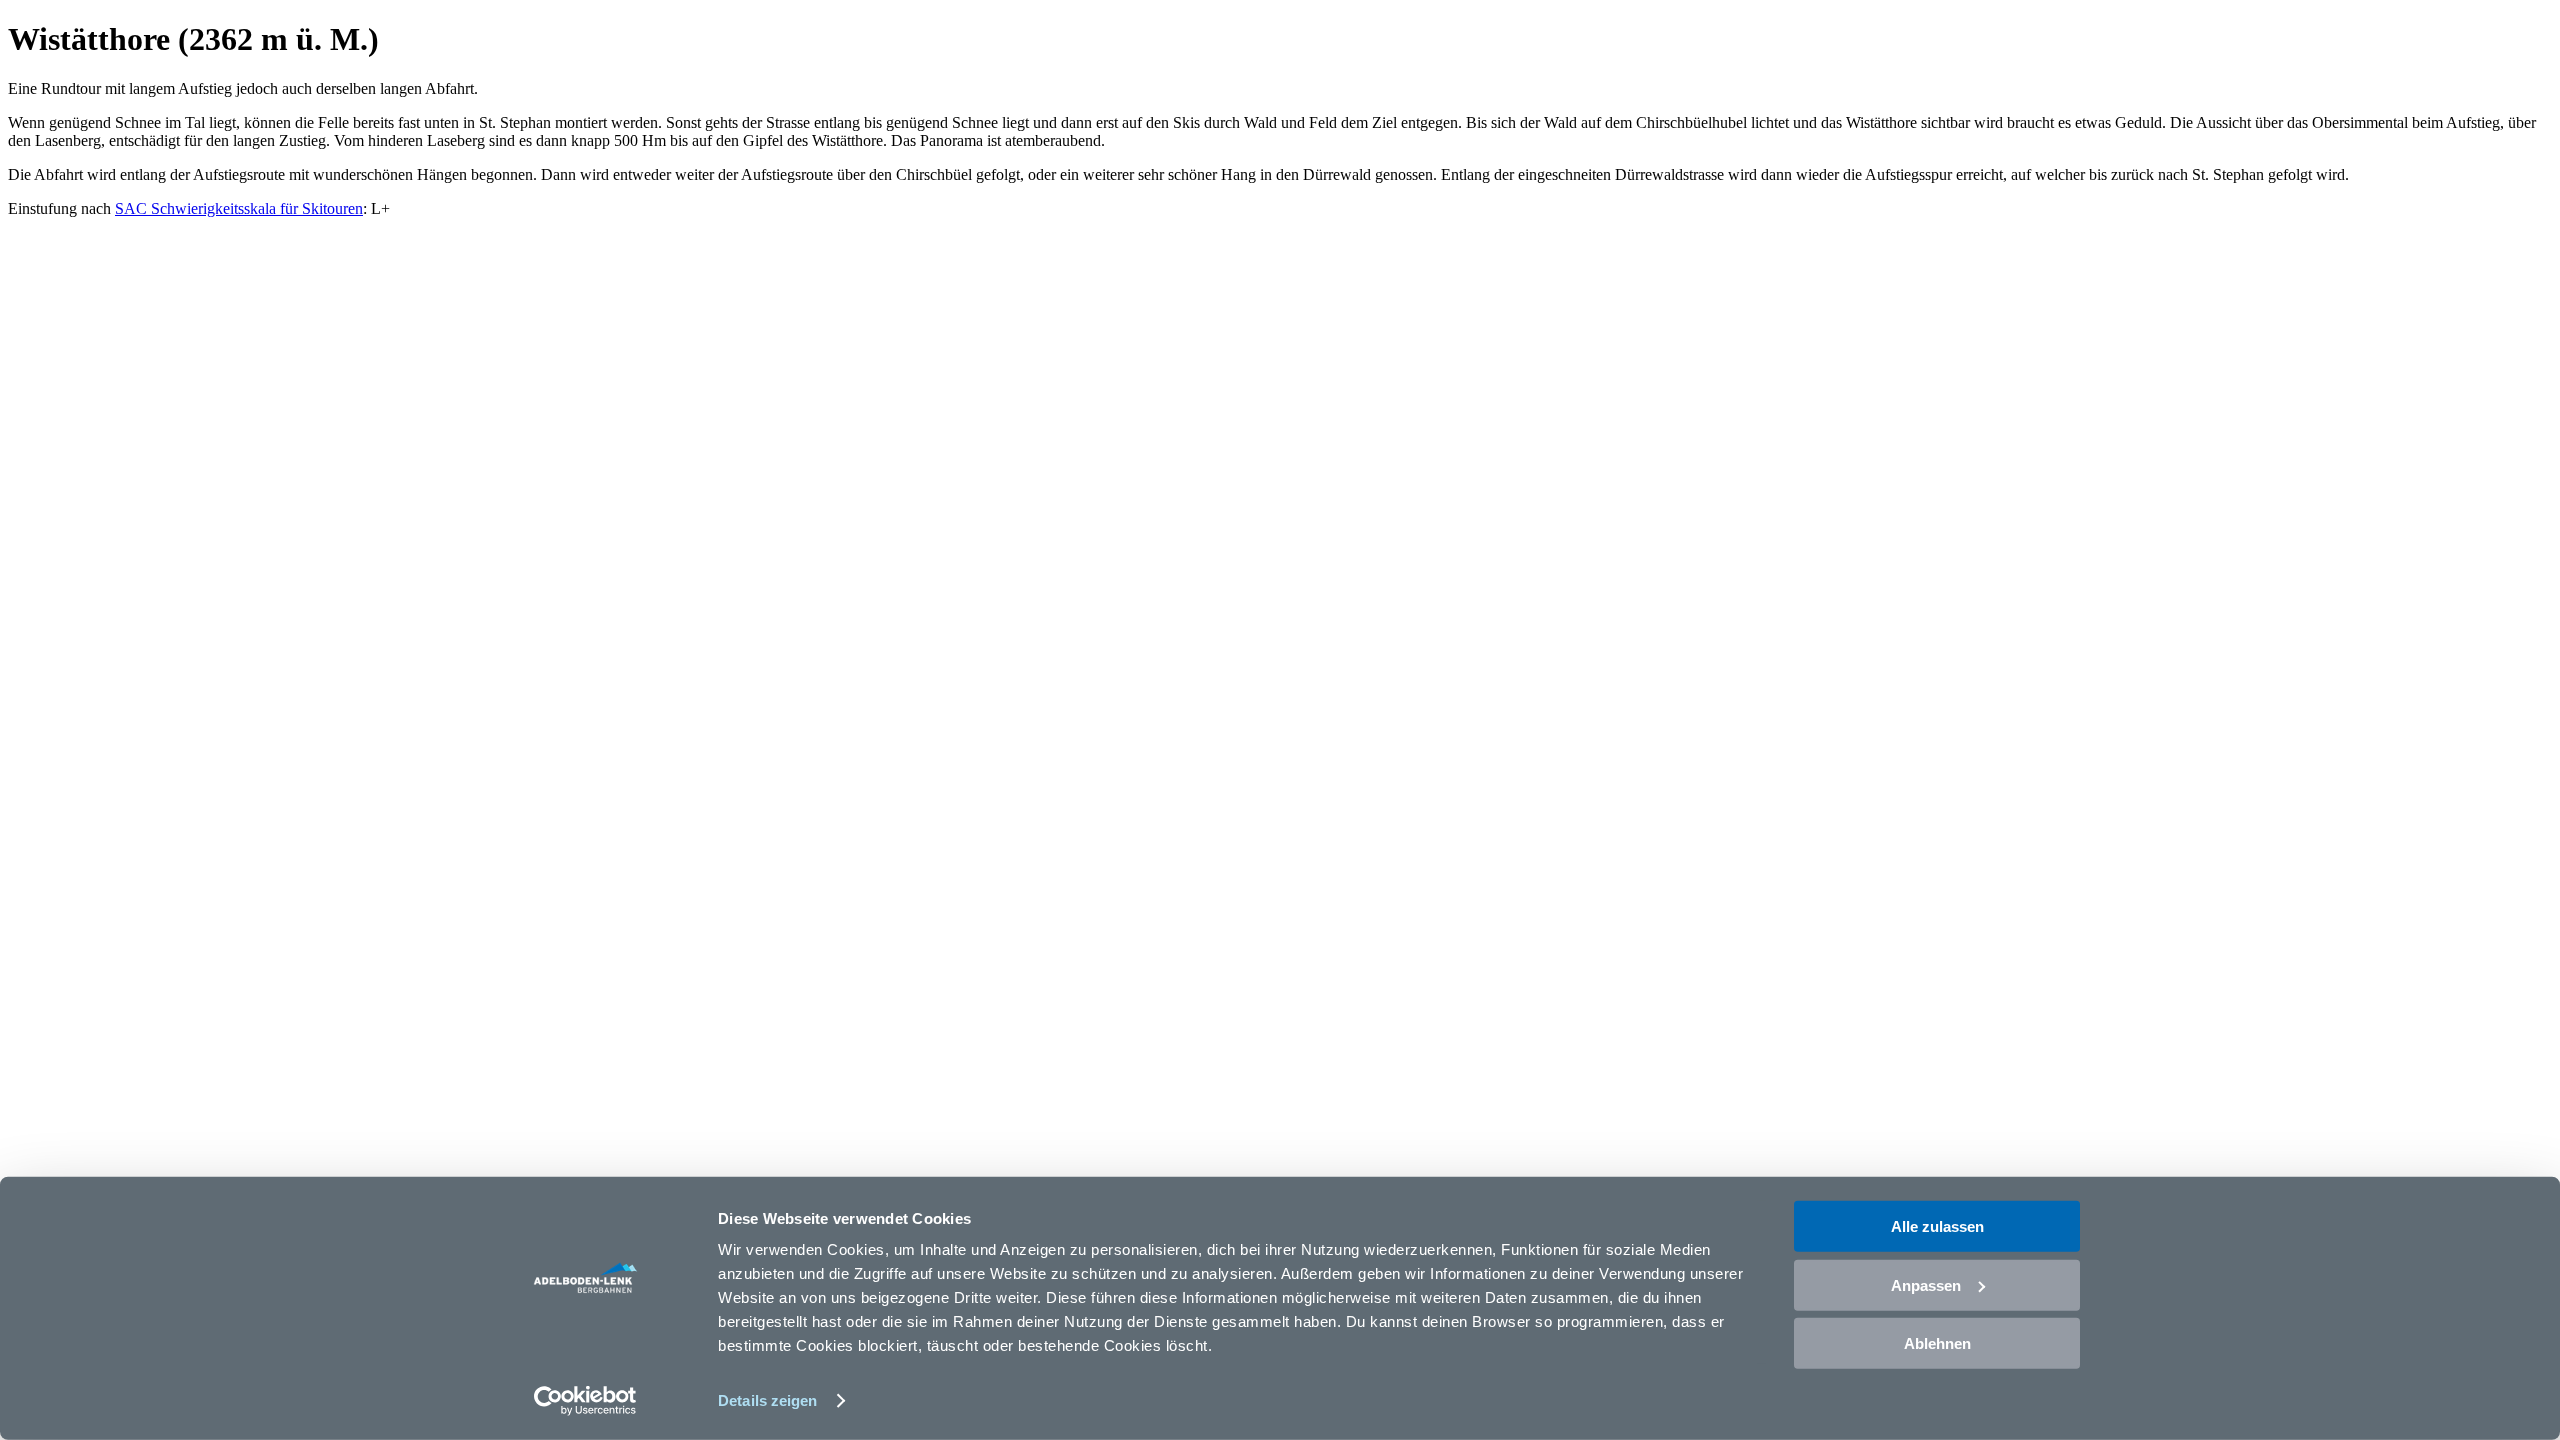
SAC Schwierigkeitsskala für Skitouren (239, 208)
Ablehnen (1937, 1343)
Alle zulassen (1937, 1226)
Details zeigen (767, 1400)
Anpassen (1926, 1284)
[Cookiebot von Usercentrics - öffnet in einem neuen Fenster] (585, 1401)
